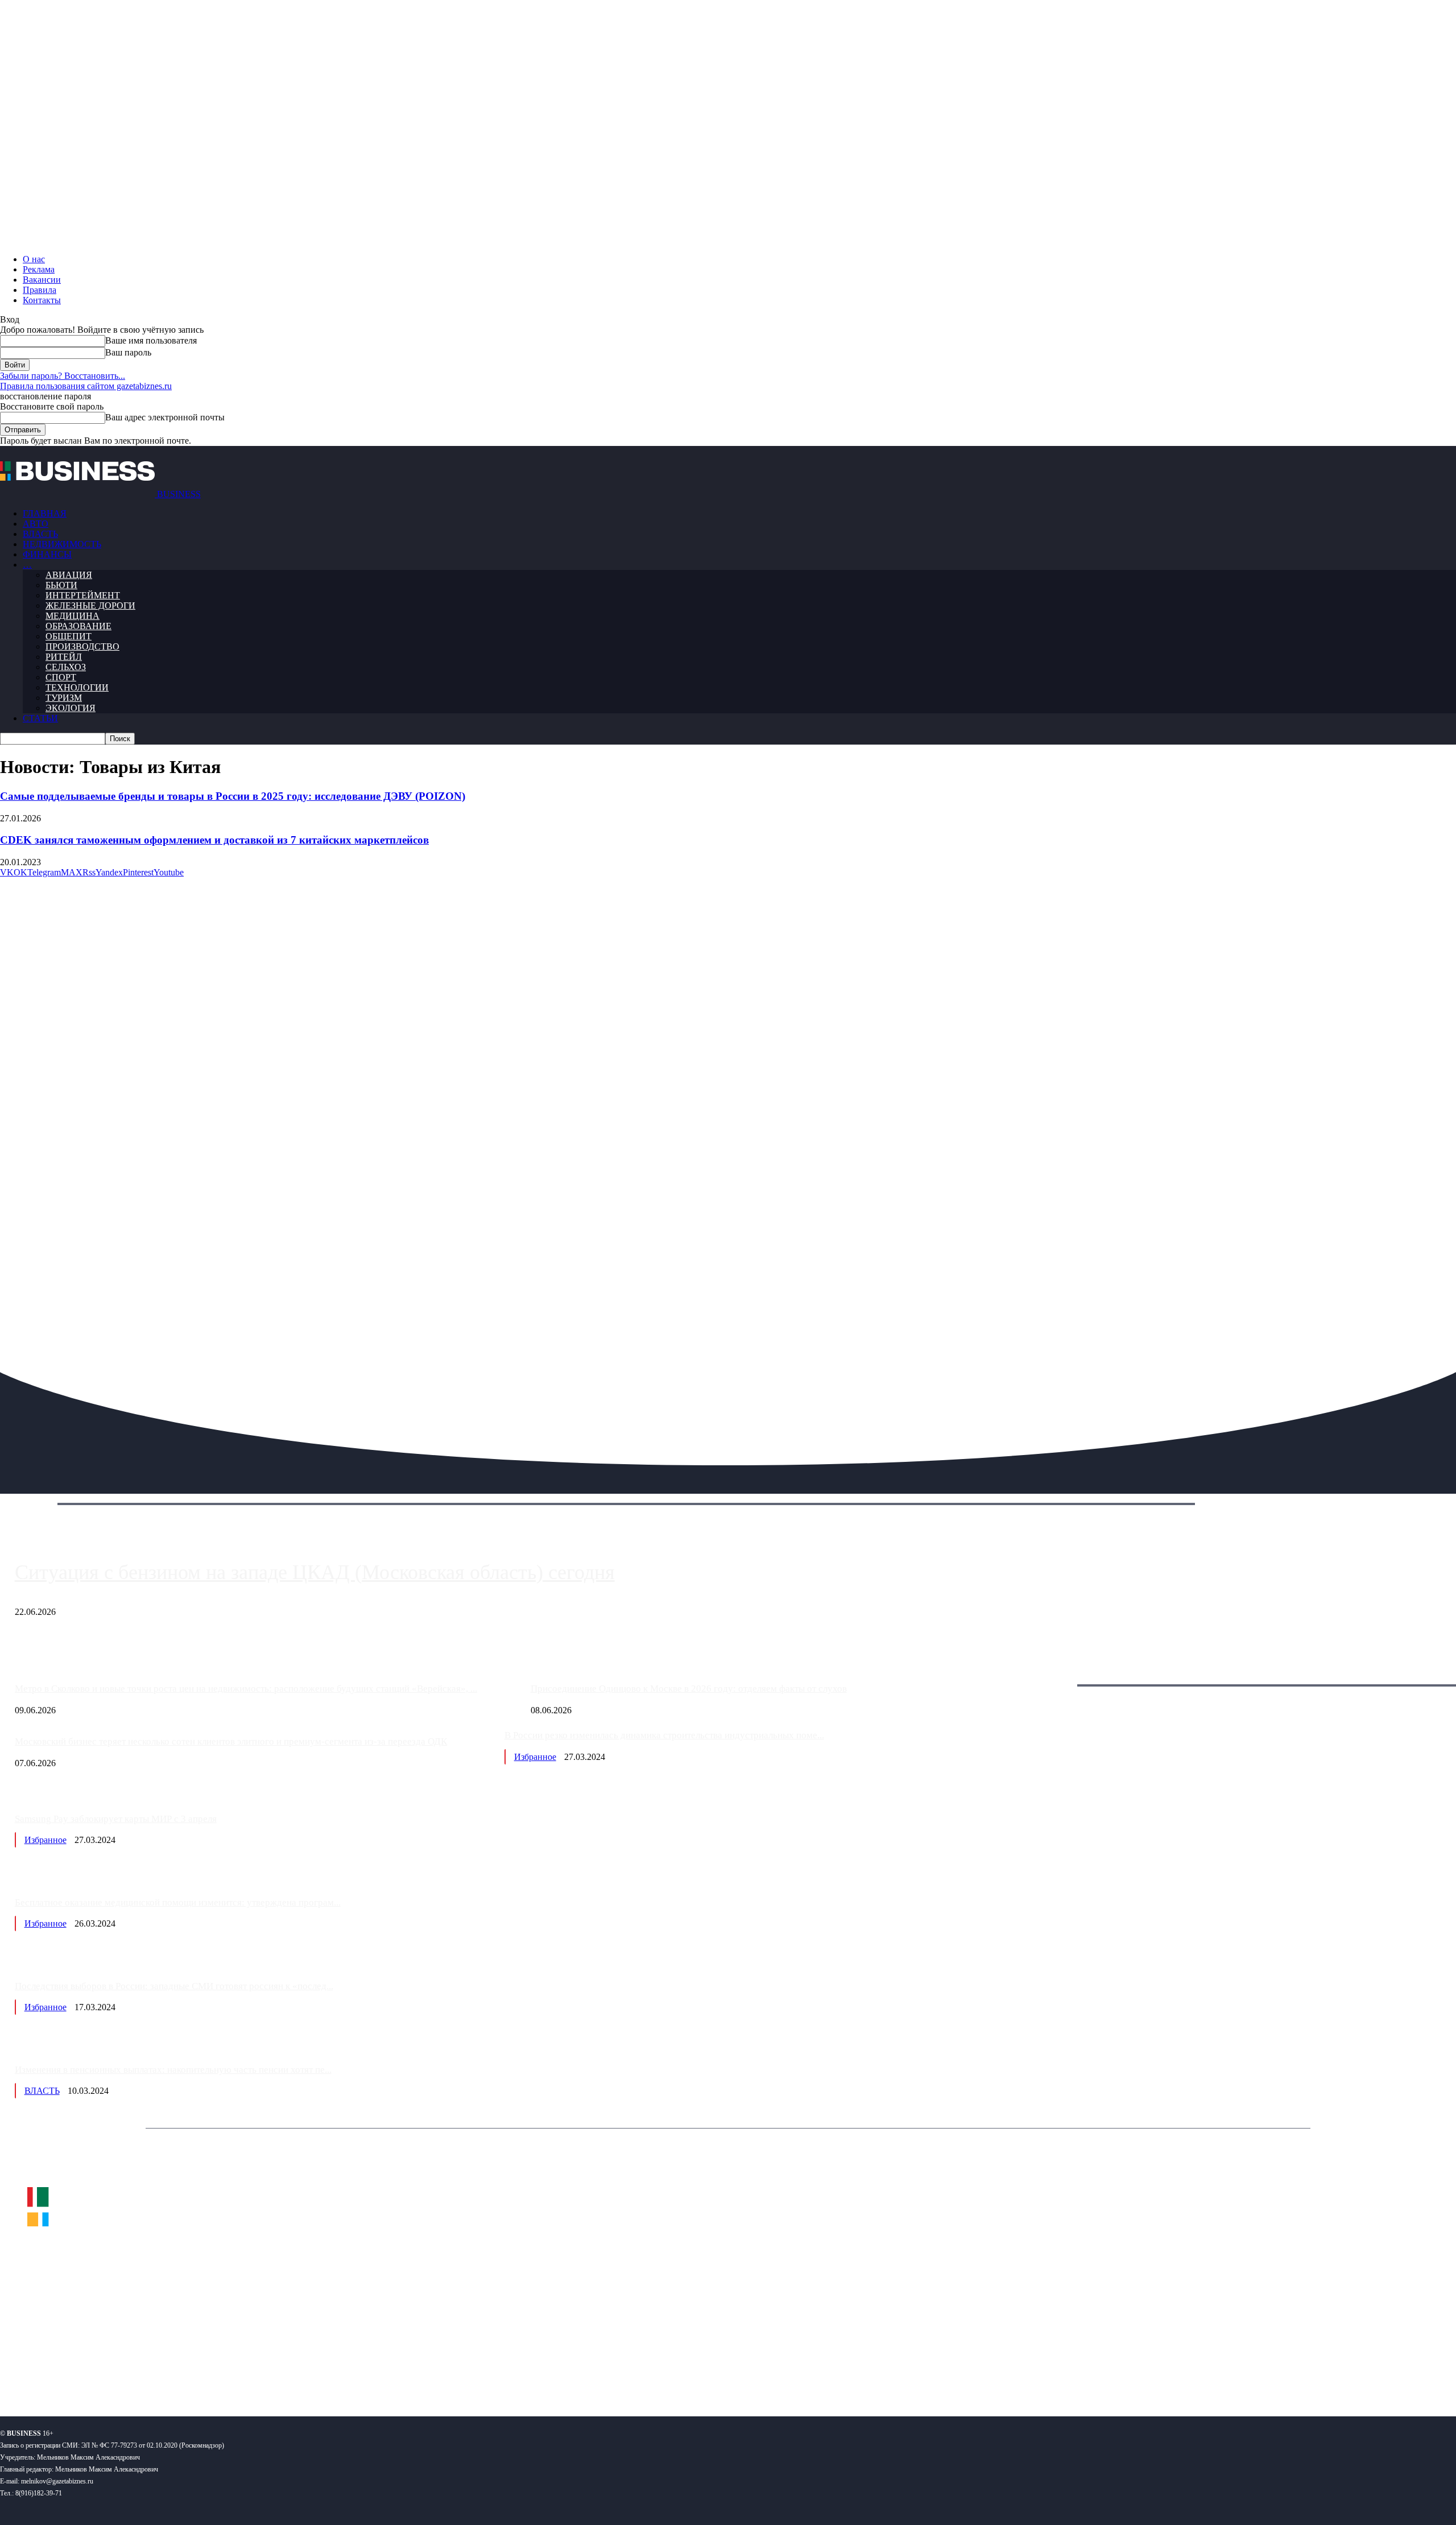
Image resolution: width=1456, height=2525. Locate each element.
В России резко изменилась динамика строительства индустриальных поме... (664, 1735)
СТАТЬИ (40, 718)
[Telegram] (78, 2371)
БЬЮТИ (61, 585)
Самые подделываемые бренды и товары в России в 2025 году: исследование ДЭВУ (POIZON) (233, 796)
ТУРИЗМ (64, 698)
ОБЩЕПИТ (69, 636)
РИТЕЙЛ (64, 657)
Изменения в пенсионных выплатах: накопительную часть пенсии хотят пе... (173, 2070)
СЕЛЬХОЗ (66, 667)
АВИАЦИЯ (69, 575)
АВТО (36, 524)
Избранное (535, 1757)
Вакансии (42, 280)
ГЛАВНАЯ (45, 513)
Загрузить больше (1054, 1672)
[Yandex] (142, 2371)
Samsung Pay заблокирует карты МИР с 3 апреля (116, 1819)
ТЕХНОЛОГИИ (77, 687)
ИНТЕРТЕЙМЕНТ (83, 595)
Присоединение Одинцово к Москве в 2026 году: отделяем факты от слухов (689, 1689)
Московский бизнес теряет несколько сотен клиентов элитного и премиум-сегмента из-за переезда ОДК (231, 1741)
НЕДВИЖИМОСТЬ (62, 544)
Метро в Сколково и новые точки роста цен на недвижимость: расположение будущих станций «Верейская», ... (246, 1689)
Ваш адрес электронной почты (165, 417)
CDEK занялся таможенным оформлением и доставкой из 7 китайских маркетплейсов (214, 840)
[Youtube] (175, 2371)
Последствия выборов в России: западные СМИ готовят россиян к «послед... (174, 1986)
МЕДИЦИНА (73, 616)
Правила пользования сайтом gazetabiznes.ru (86, 386)
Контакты (42, 300)
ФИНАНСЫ (47, 554)
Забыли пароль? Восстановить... (63, 376)
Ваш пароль (128, 352)
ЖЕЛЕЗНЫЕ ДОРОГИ (90, 606)
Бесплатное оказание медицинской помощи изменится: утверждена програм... (178, 1902)
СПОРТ (61, 677)
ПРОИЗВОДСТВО (82, 646)
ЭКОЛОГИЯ (71, 708)
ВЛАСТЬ (40, 534)
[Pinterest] (13, 2371)
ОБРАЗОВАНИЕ (78, 626)
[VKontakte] (110, 2371)
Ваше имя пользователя (151, 340)
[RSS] (46, 2371)
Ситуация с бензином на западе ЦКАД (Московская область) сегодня (315, 1572)
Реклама (39, 269)
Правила (40, 290)
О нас (34, 259)
